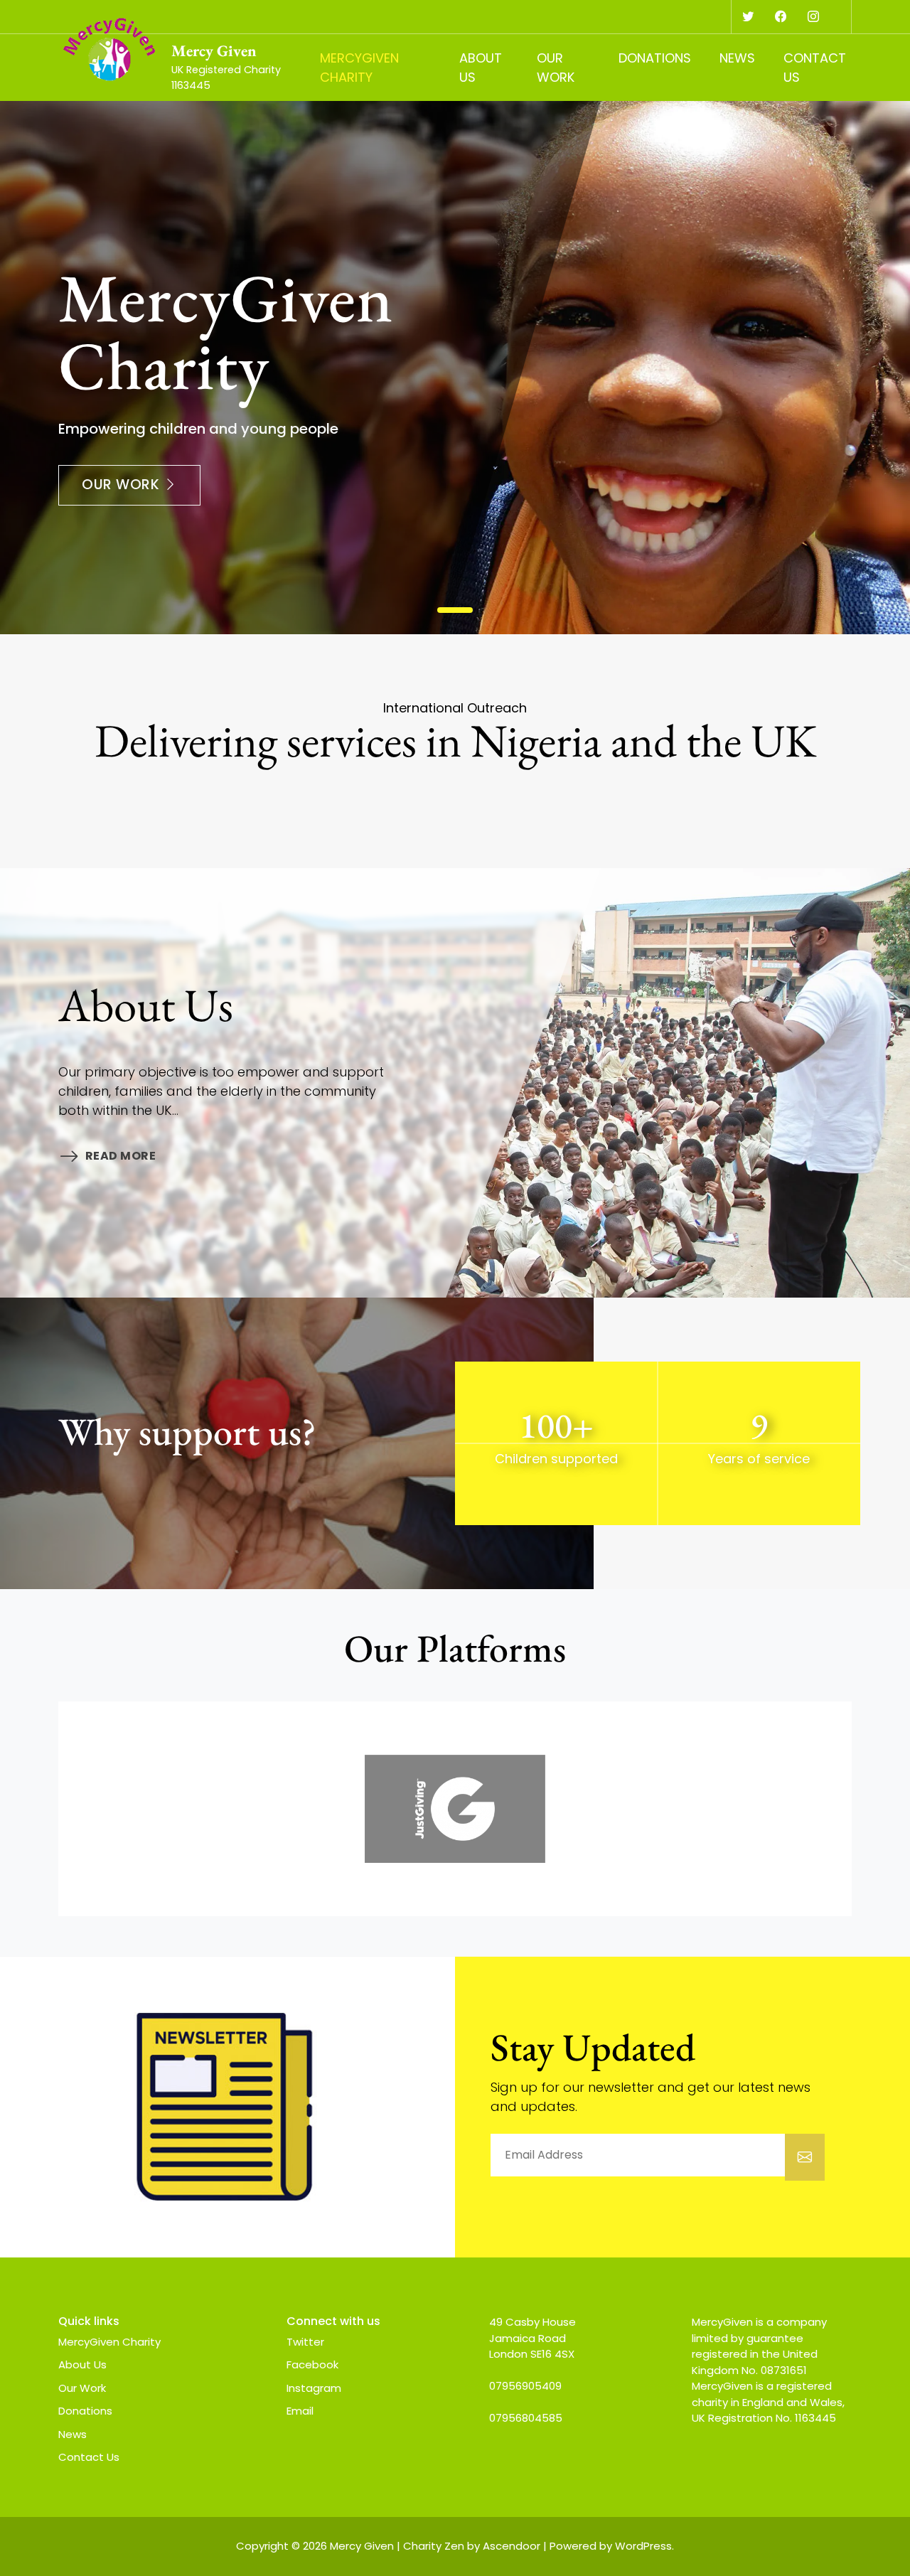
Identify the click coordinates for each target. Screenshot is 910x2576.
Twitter (305, 2342)
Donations (655, 58)
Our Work (556, 68)
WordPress (643, 2546)
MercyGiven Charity (359, 68)
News (737, 58)
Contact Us (815, 68)
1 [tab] (455, 610)
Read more (121, 1156)
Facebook (312, 2364)
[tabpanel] (455, 368)
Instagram (314, 2388)
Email (300, 2411)
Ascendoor (512, 2546)
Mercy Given (214, 50)
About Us (481, 68)
